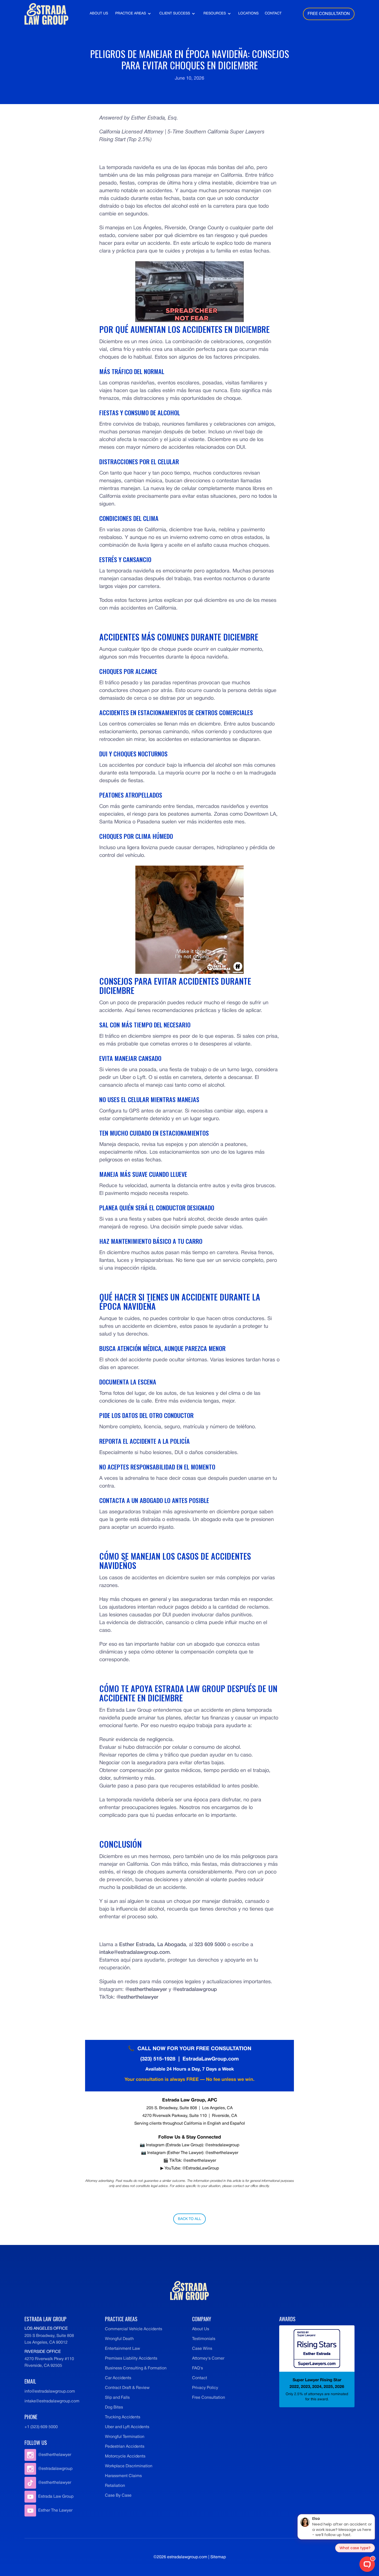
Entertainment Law (122, 2349)
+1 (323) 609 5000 (41, 2427)
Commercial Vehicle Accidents (134, 2329)
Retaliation (115, 2486)
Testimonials (204, 2339)
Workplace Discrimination (129, 2466)
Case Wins (202, 2349)
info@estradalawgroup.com (50, 2392)
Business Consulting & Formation (136, 2368)
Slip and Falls (117, 2398)
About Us (201, 2329)
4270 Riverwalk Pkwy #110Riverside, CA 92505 (49, 2362)
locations (248, 14)
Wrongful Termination (125, 2437)
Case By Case (118, 2496)
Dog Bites (114, 2408)
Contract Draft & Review (127, 2388)
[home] (46, 14)
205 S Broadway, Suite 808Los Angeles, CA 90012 (49, 2339)
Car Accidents (118, 2378)
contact (273, 14)
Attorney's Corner (208, 2359)
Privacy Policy (205, 2388)
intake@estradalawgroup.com (52, 2401)
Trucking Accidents (123, 2417)
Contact (200, 2378)
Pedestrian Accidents (125, 2447)
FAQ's (197, 2368)
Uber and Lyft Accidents (127, 2427)
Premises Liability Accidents (131, 2359)
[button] (133, 14)
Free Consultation (209, 2398)
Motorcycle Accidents (125, 2456)
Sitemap (218, 2557)
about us (99, 14)
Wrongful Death (119, 2339)
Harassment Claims (123, 2476)
